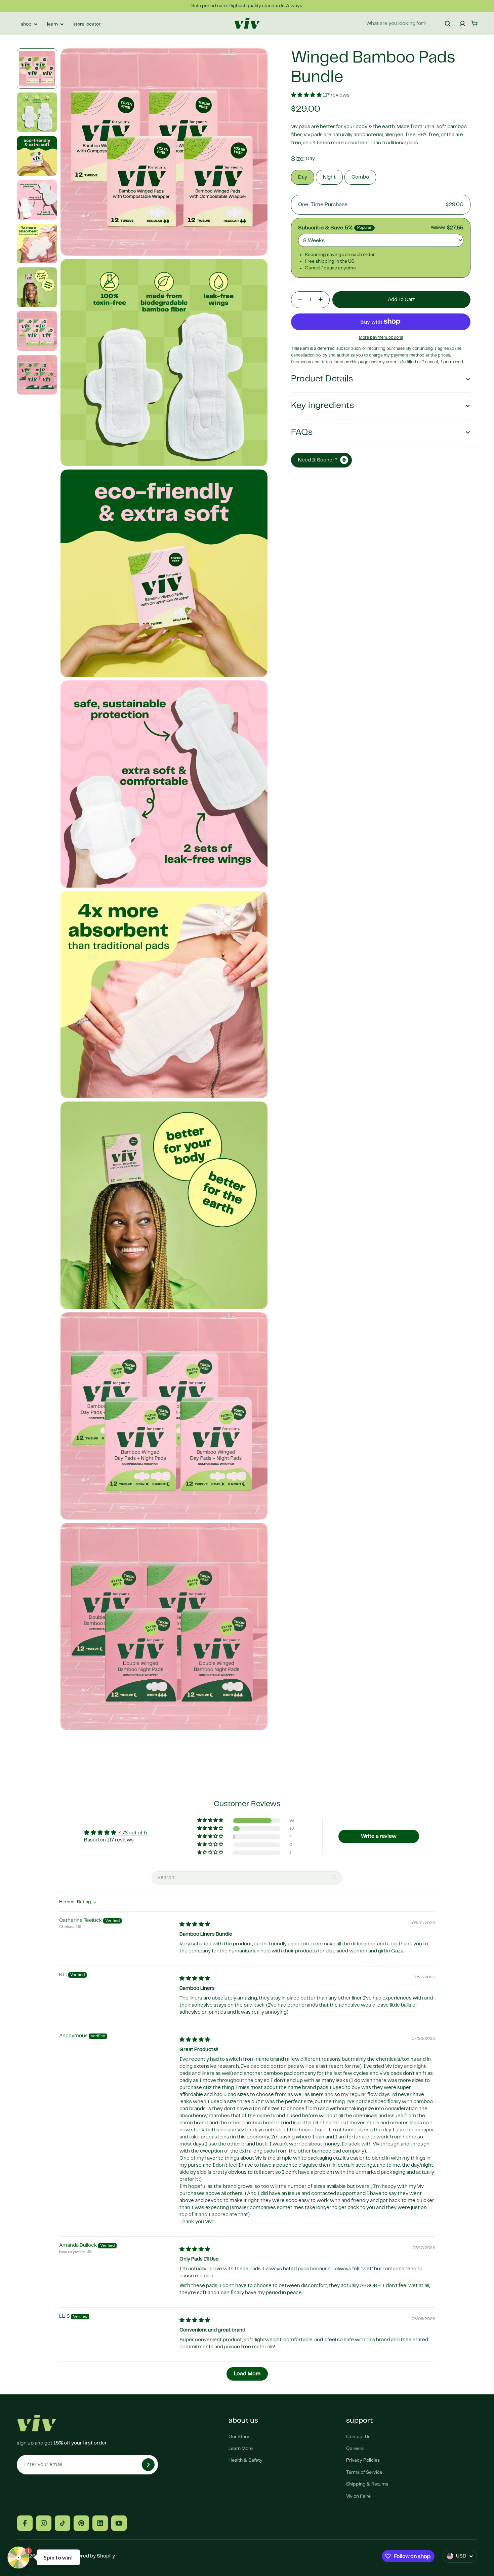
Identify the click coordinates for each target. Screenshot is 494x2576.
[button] (307, 95)
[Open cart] (475, 24)
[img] (195, 1925)
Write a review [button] (379, 1836)
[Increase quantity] (323, 299)
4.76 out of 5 (133, 1833)
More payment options (381, 338)
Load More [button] (247, 2374)
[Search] (448, 24)
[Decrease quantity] (298, 299)
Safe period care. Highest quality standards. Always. (247, 6)
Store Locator (87, 24)
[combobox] (409, 24)
